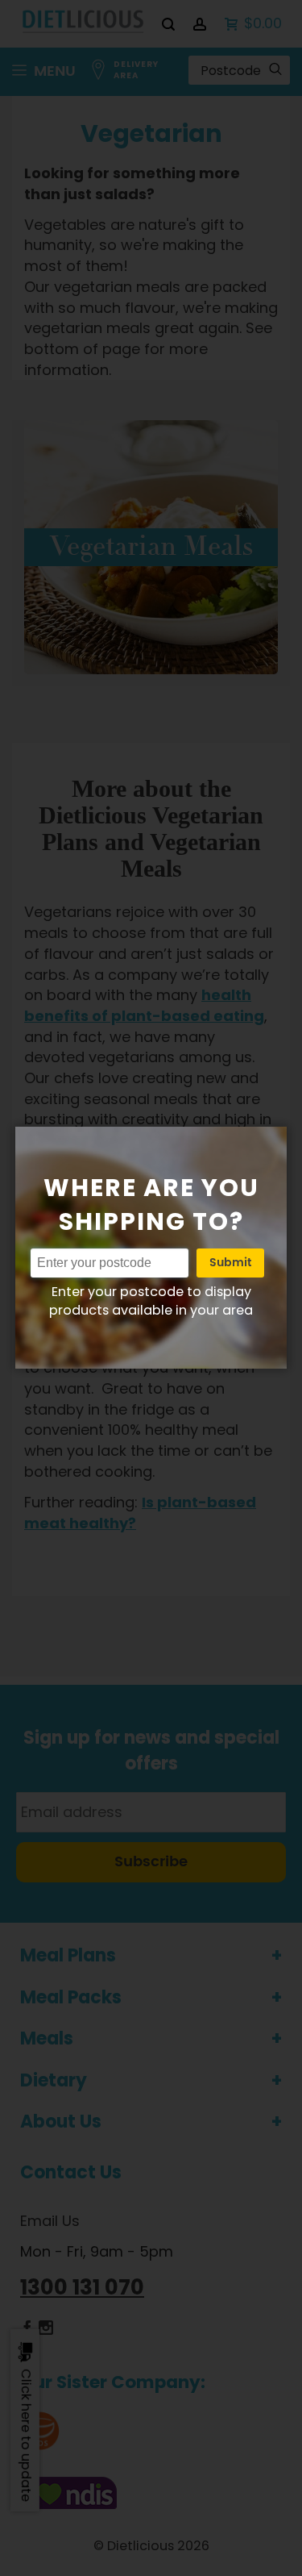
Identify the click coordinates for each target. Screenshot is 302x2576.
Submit (230, 1263)
